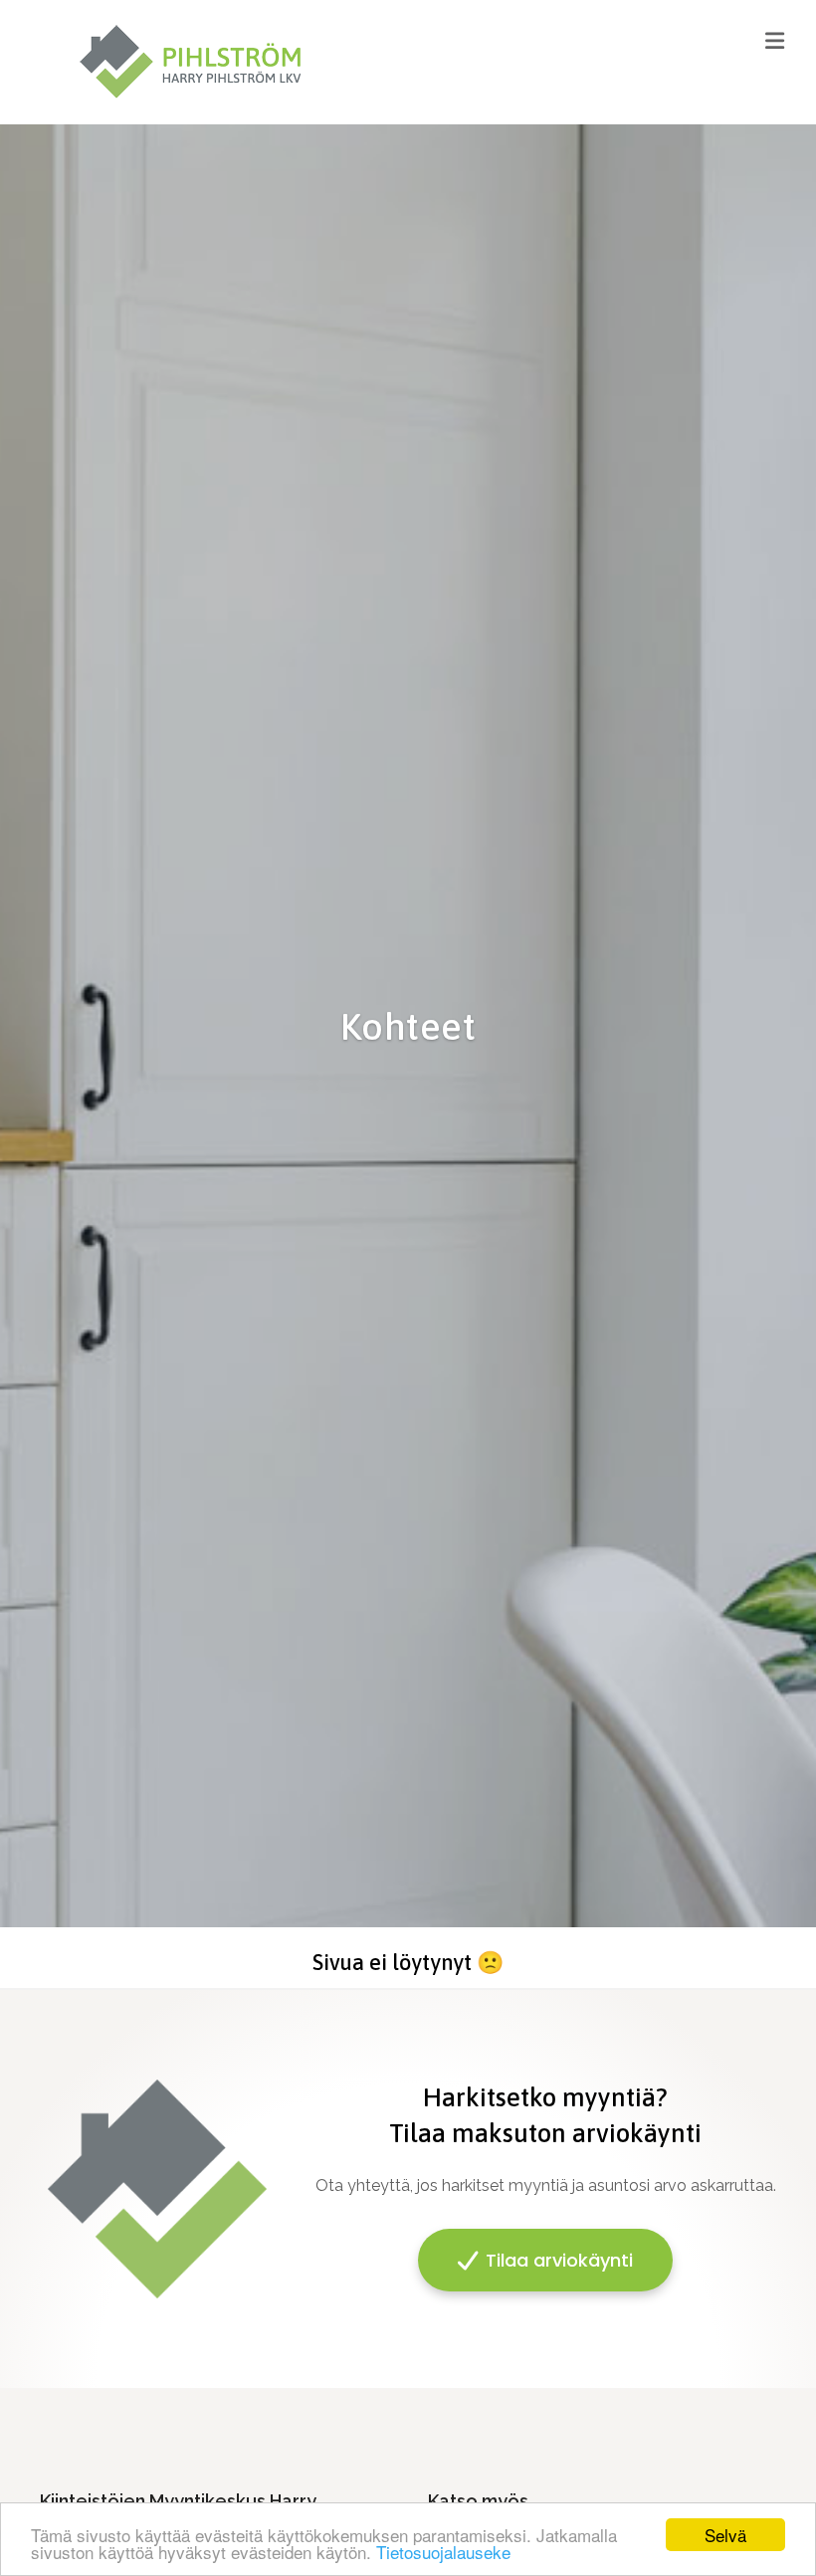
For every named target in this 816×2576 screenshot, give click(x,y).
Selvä (725, 2535)
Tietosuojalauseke (443, 2552)
